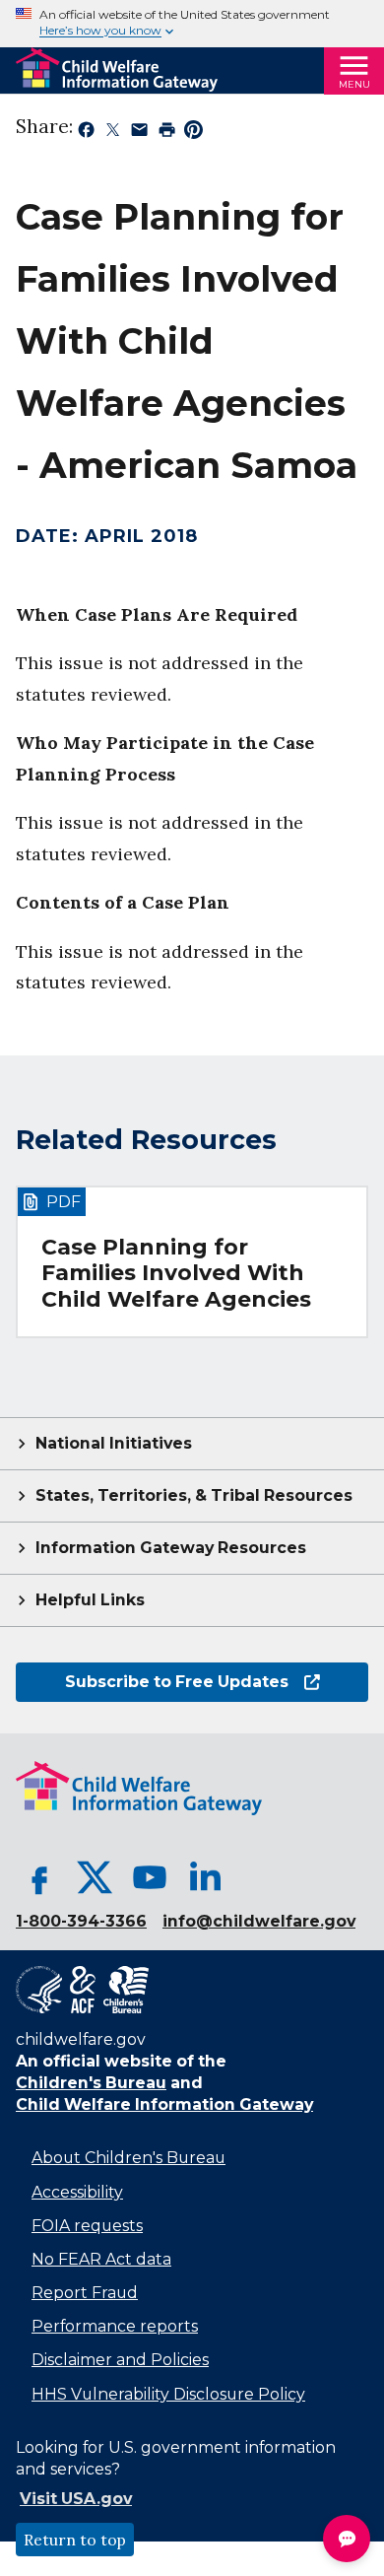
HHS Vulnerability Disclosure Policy (168, 2394)
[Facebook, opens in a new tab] (39, 1877)
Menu (354, 84)
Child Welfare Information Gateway (164, 2104)
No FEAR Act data (101, 2259)
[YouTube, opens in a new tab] (150, 1877)
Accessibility (77, 2192)
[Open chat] (347, 2539)
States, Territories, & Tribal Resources (194, 1495)
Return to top (75, 2540)
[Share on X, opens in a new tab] (113, 133)
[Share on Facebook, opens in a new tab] (86, 133)
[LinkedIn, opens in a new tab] (205, 1877)
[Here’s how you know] (192, 24)
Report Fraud (85, 2293)
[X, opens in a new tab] (95, 1877)
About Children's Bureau (128, 2158)
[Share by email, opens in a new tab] (139, 133)
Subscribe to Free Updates (152, 1682)
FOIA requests (87, 2226)
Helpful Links (90, 1600)
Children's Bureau (91, 2083)
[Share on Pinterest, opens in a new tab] (193, 133)
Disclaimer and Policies (120, 2360)
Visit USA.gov (76, 2499)
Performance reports (115, 2326)
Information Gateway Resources (171, 1548)
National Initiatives (114, 1443)
